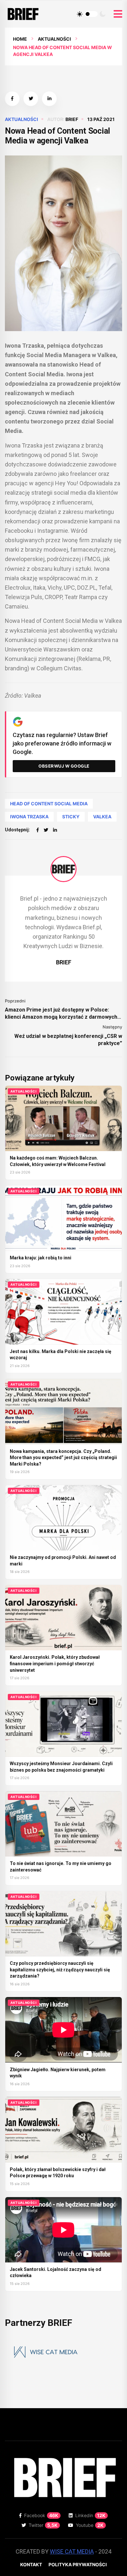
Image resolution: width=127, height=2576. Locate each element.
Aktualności (54, 39)
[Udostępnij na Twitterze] (31, 99)
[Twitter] (46, 830)
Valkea (102, 817)
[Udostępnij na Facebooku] (12, 99)
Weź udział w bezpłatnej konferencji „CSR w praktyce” (68, 1040)
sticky (71, 817)
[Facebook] (38, 830)
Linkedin (90, 2515)
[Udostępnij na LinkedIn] (49, 99)
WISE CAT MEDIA (72, 2551)
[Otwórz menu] (118, 14)
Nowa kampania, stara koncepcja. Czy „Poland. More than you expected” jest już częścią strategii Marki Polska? (63, 1458)
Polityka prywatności (78, 2564)
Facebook (41, 2515)
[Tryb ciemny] (103, 14)
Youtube (90, 2525)
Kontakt (31, 2564)
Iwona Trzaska (29, 817)
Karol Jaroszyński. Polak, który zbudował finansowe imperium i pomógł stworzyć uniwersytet (55, 1664)
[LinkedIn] (55, 830)
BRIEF (72, 119)
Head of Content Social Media (49, 804)
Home (20, 39)
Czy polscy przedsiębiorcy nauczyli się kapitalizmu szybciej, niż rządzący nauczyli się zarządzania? (60, 1970)
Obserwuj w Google (64, 766)
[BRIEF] (63, 869)
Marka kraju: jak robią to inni (41, 1258)
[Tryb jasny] (80, 14)
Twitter (43, 2525)
